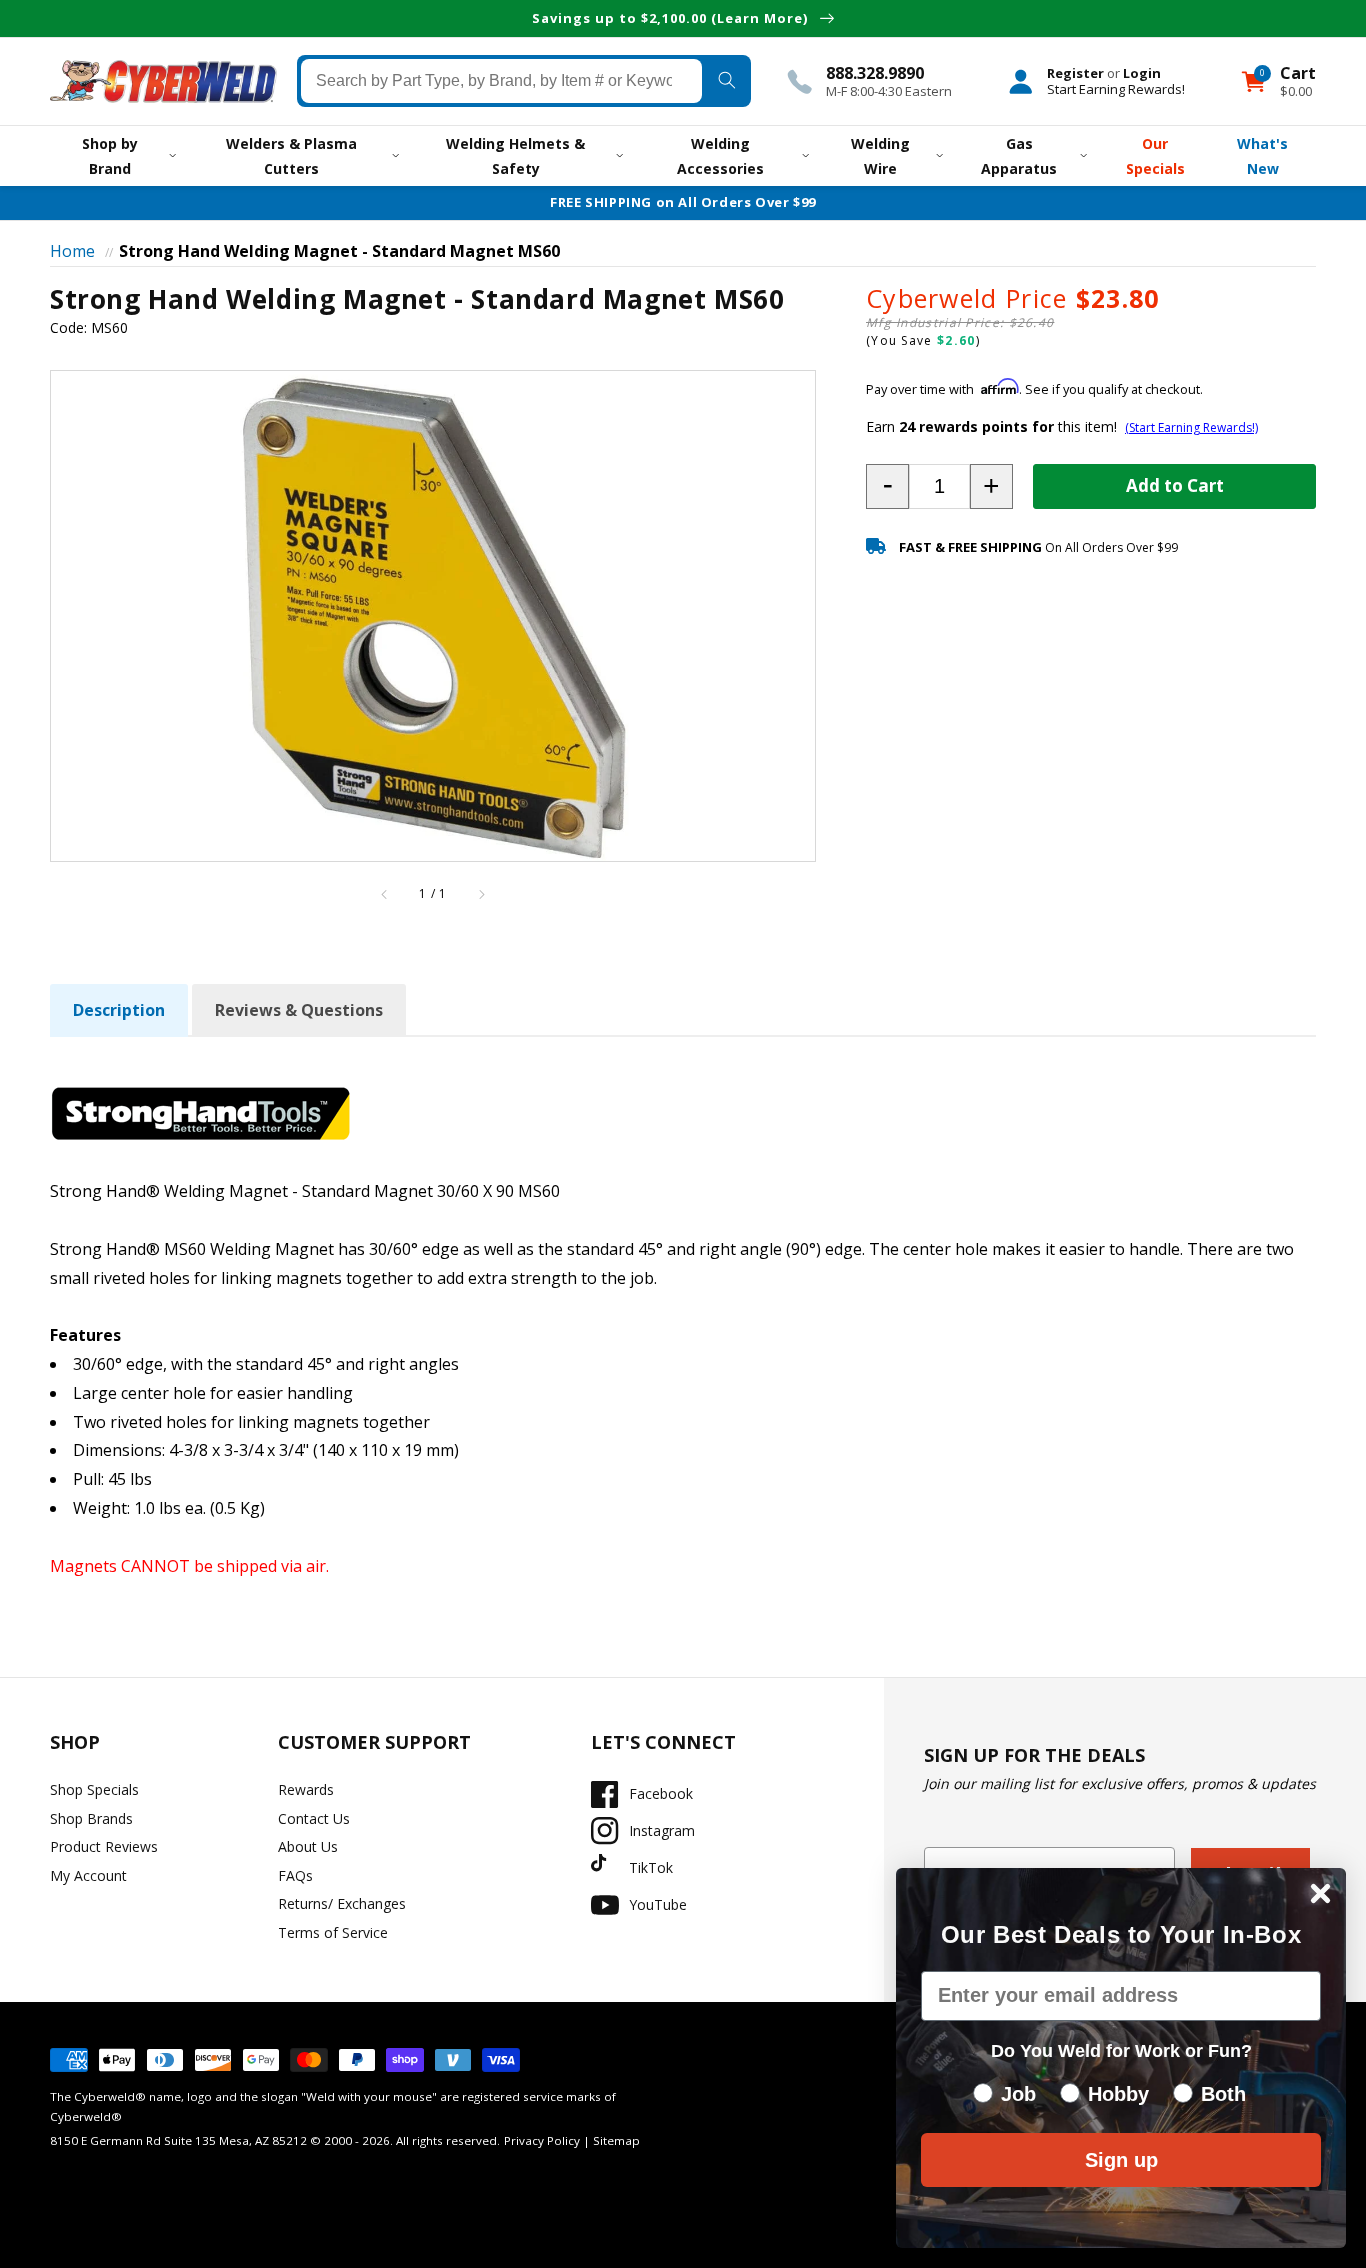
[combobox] (501, 81)
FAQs (295, 1875)
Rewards (306, 1789)
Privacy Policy (542, 2140)
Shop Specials (94, 1789)
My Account (88, 1875)
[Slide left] (385, 894)
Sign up (1121, 2160)
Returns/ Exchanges (342, 1903)
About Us (308, 1846)
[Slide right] (481, 894)
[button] (887, 486)
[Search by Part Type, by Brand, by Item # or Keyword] (726, 81)
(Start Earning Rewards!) (1191, 427)
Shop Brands (91, 1818)
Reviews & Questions (299, 1010)
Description (119, 1010)
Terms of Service (333, 1932)
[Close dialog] (1320, 1893)
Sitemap (616, 2140)
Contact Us (314, 1818)
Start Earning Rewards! (1116, 89)
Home (72, 251)
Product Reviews (104, 1846)
